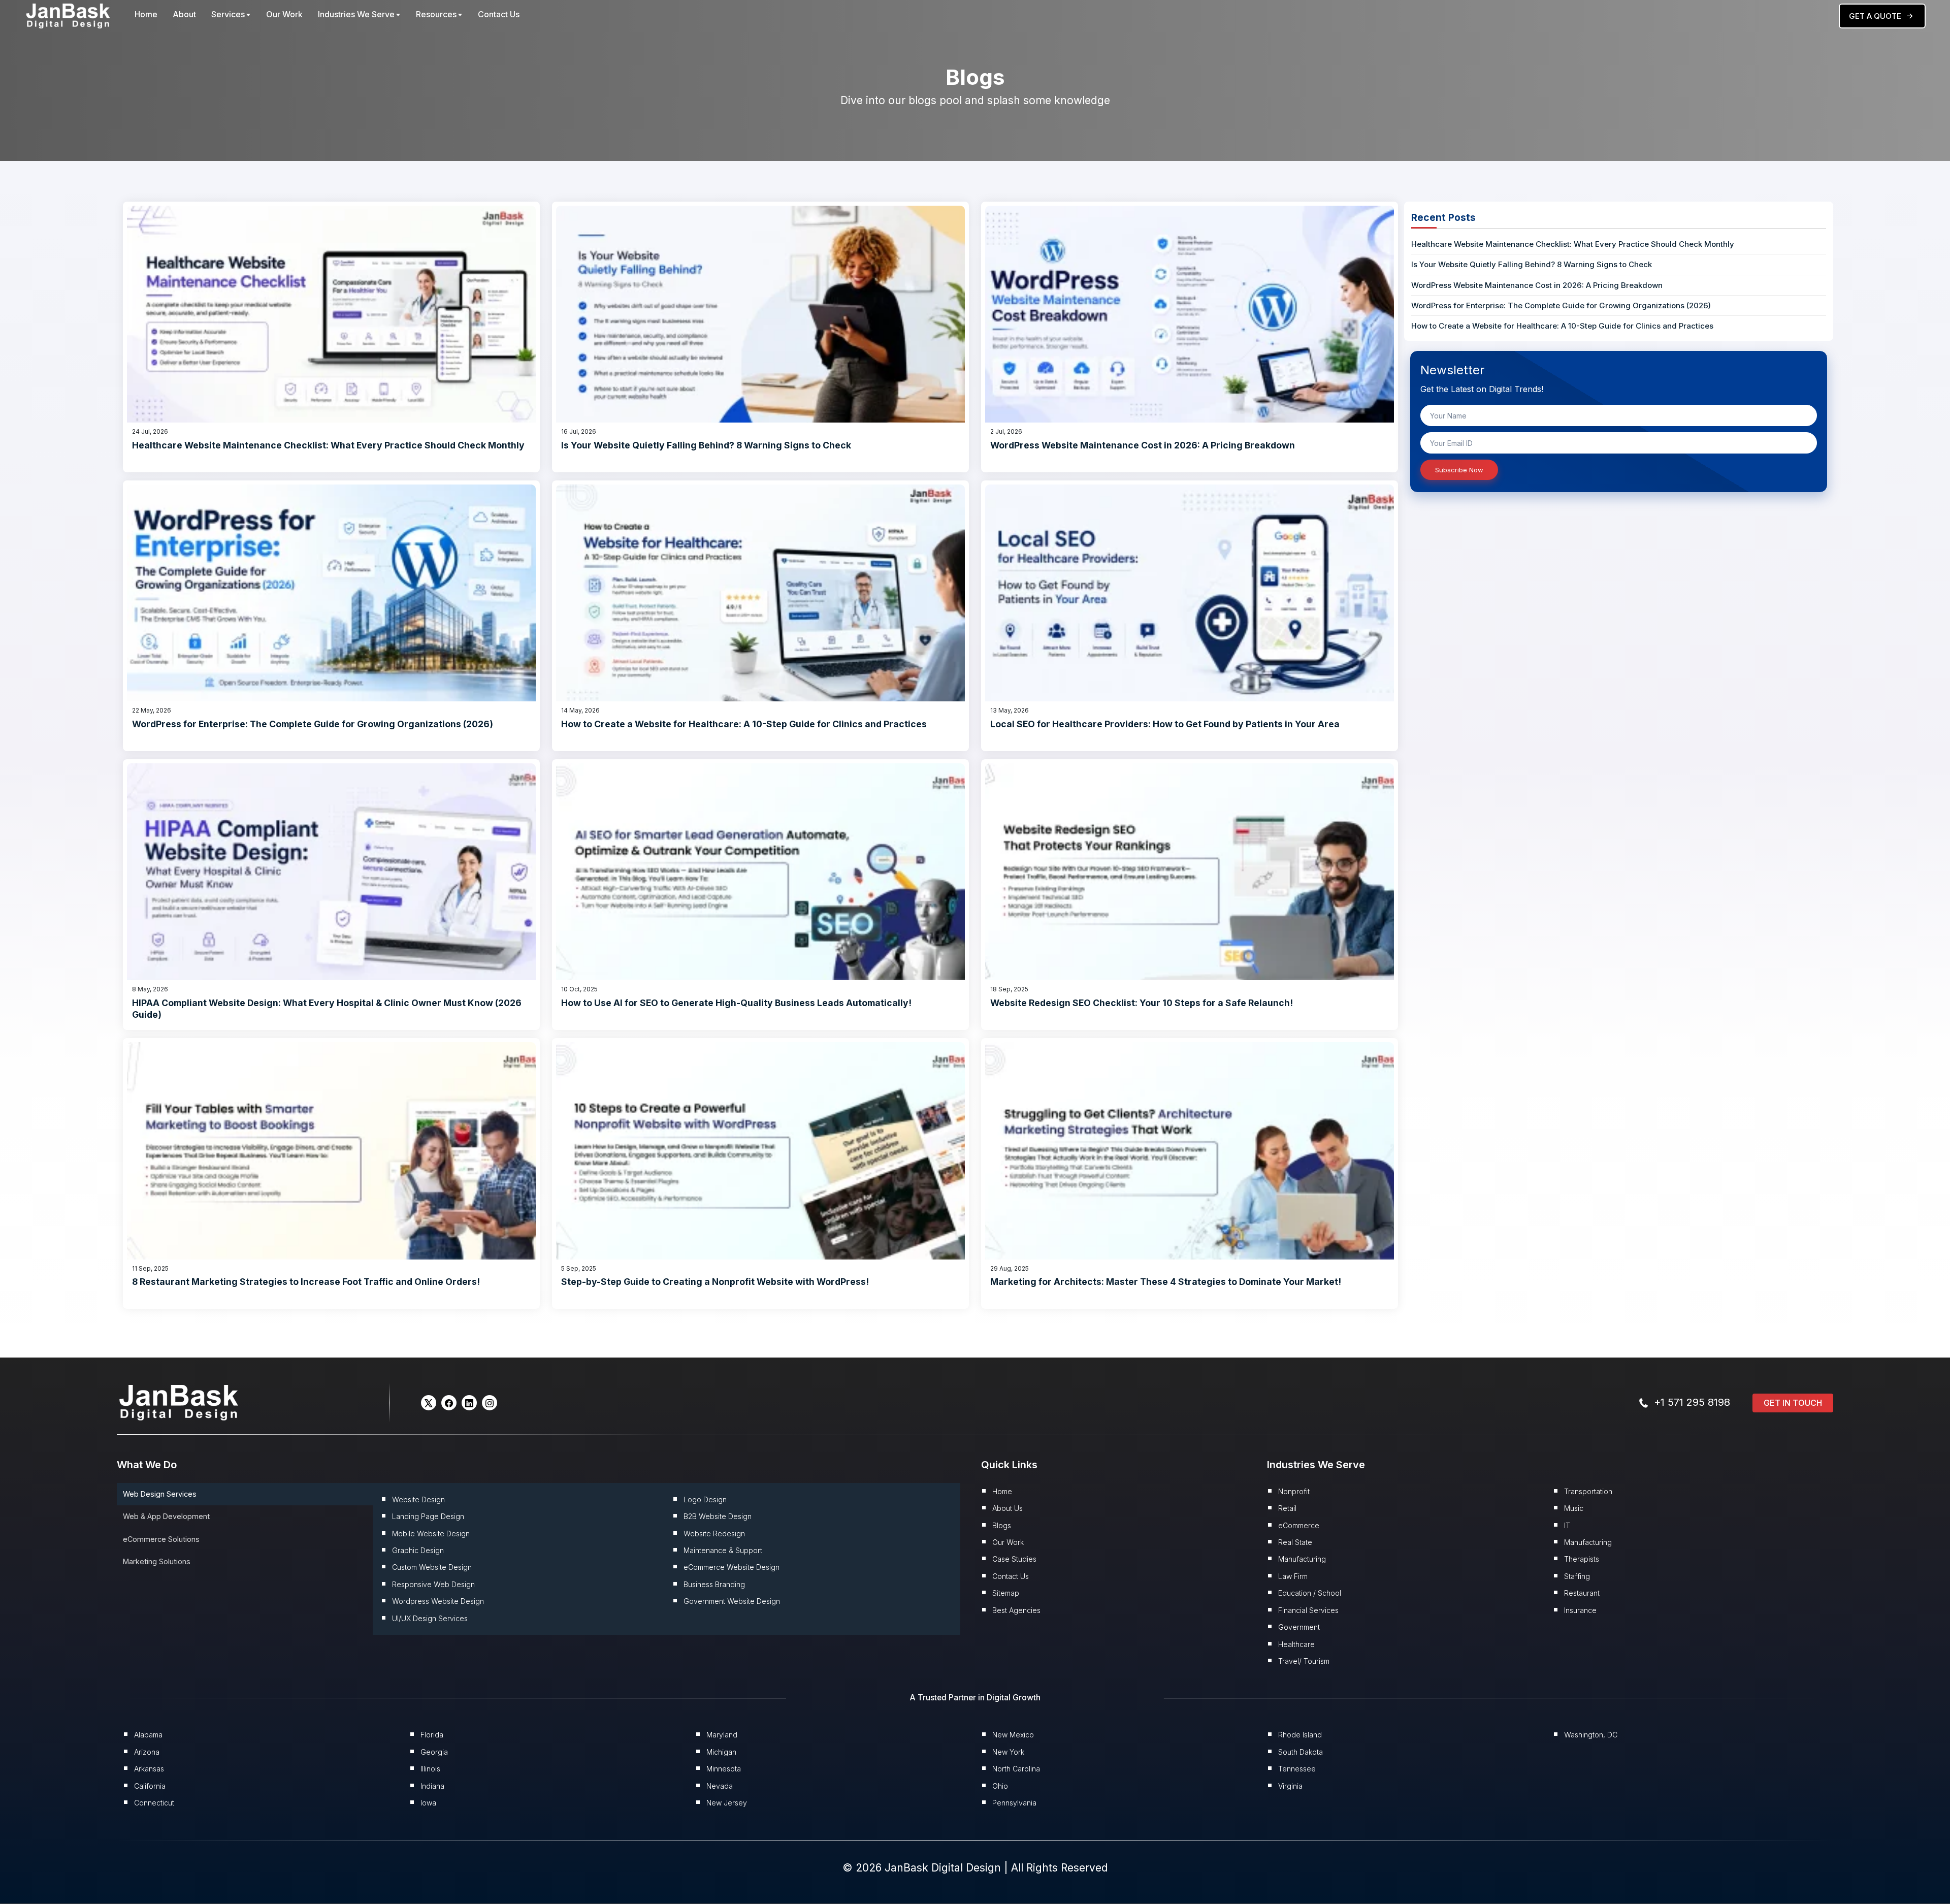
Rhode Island (1300, 1735)
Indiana (432, 1786)
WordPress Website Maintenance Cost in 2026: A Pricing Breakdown (1143, 445)
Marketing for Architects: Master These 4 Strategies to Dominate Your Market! (1166, 1282)
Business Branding (714, 1584)
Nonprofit (1294, 1491)
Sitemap (1006, 1593)
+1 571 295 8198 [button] (1692, 1402)
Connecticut (154, 1803)
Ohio (1000, 1786)
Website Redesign (714, 1534)
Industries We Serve (356, 14)
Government (1299, 1627)
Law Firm (1293, 1576)
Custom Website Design (432, 1567)
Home (146, 14)
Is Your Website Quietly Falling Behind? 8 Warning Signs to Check (706, 445)
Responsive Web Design (433, 1584)
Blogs (1002, 1525)
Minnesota (724, 1769)
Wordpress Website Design (438, 1601)
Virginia (1290, 1786)
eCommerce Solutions (161, 1539)
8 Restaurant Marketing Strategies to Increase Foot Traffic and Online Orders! (306, 1282)
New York (1008, 1752)
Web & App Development (166, 1516)
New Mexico (1013, 1735)
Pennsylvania (1014, 1803)
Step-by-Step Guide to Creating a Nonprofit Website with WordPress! (715, 1282)
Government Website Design (732, 1601)
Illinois (430, 1769)
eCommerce (1299, 1525)
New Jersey (727, 1803)
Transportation (1588, 1491)
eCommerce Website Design (732, 1567)
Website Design (418, 1499)
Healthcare (1296, 1644)
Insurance (1580, 1610)
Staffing (1577, 1576)
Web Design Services (160, 1494)
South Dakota (1301, 1752)
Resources (436, 14)
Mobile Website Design (431, 1534)
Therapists (1582, 1559)
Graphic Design (418, 1550)
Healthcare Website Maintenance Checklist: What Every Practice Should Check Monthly (328, 445)
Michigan (721, 1752)
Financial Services (1308, 1610)
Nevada (720, 1786)
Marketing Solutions (157, 1561)
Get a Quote (1875, 16)
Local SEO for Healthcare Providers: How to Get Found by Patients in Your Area (1165, 724)
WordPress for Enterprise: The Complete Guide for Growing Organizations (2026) (313, 724)
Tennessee (1297, 1769)
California (150, 1786)
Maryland (722, 1735)
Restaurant (1582, 1593)
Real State (1295, 1542)
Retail (1287, 1508)
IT (1567, 1525)
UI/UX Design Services (430, 1618)
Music (1574, 1508)
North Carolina (1016, 1769)
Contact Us (499, 14)
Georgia (434, 1752)
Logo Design (705, 1499)
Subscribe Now (1459, 470)
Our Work (284, 14)
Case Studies (1014, 1559)
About (184, 14)
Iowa (428, 1803)
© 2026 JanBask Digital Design (923, 1868)
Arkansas (149, 1769)
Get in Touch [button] (1793, 1403)
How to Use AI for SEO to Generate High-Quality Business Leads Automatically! (736, 1003)
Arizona (147, 1752)
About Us (1007, 1508)
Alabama (148, 1735)
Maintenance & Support (723, 1550)
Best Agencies (1016, 1610)
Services (228, 14)
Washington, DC (1591, 1735)
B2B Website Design (718, 1516)
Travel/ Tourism (1304, 1661)
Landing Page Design (428, 1516)
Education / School (1310, 1593)
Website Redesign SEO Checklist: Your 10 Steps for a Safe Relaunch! (1142, 1003)
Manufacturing (1302, 1559)
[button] (429, 1403)
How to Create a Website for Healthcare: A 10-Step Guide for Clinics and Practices (744, 724)
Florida (432, 1735)
